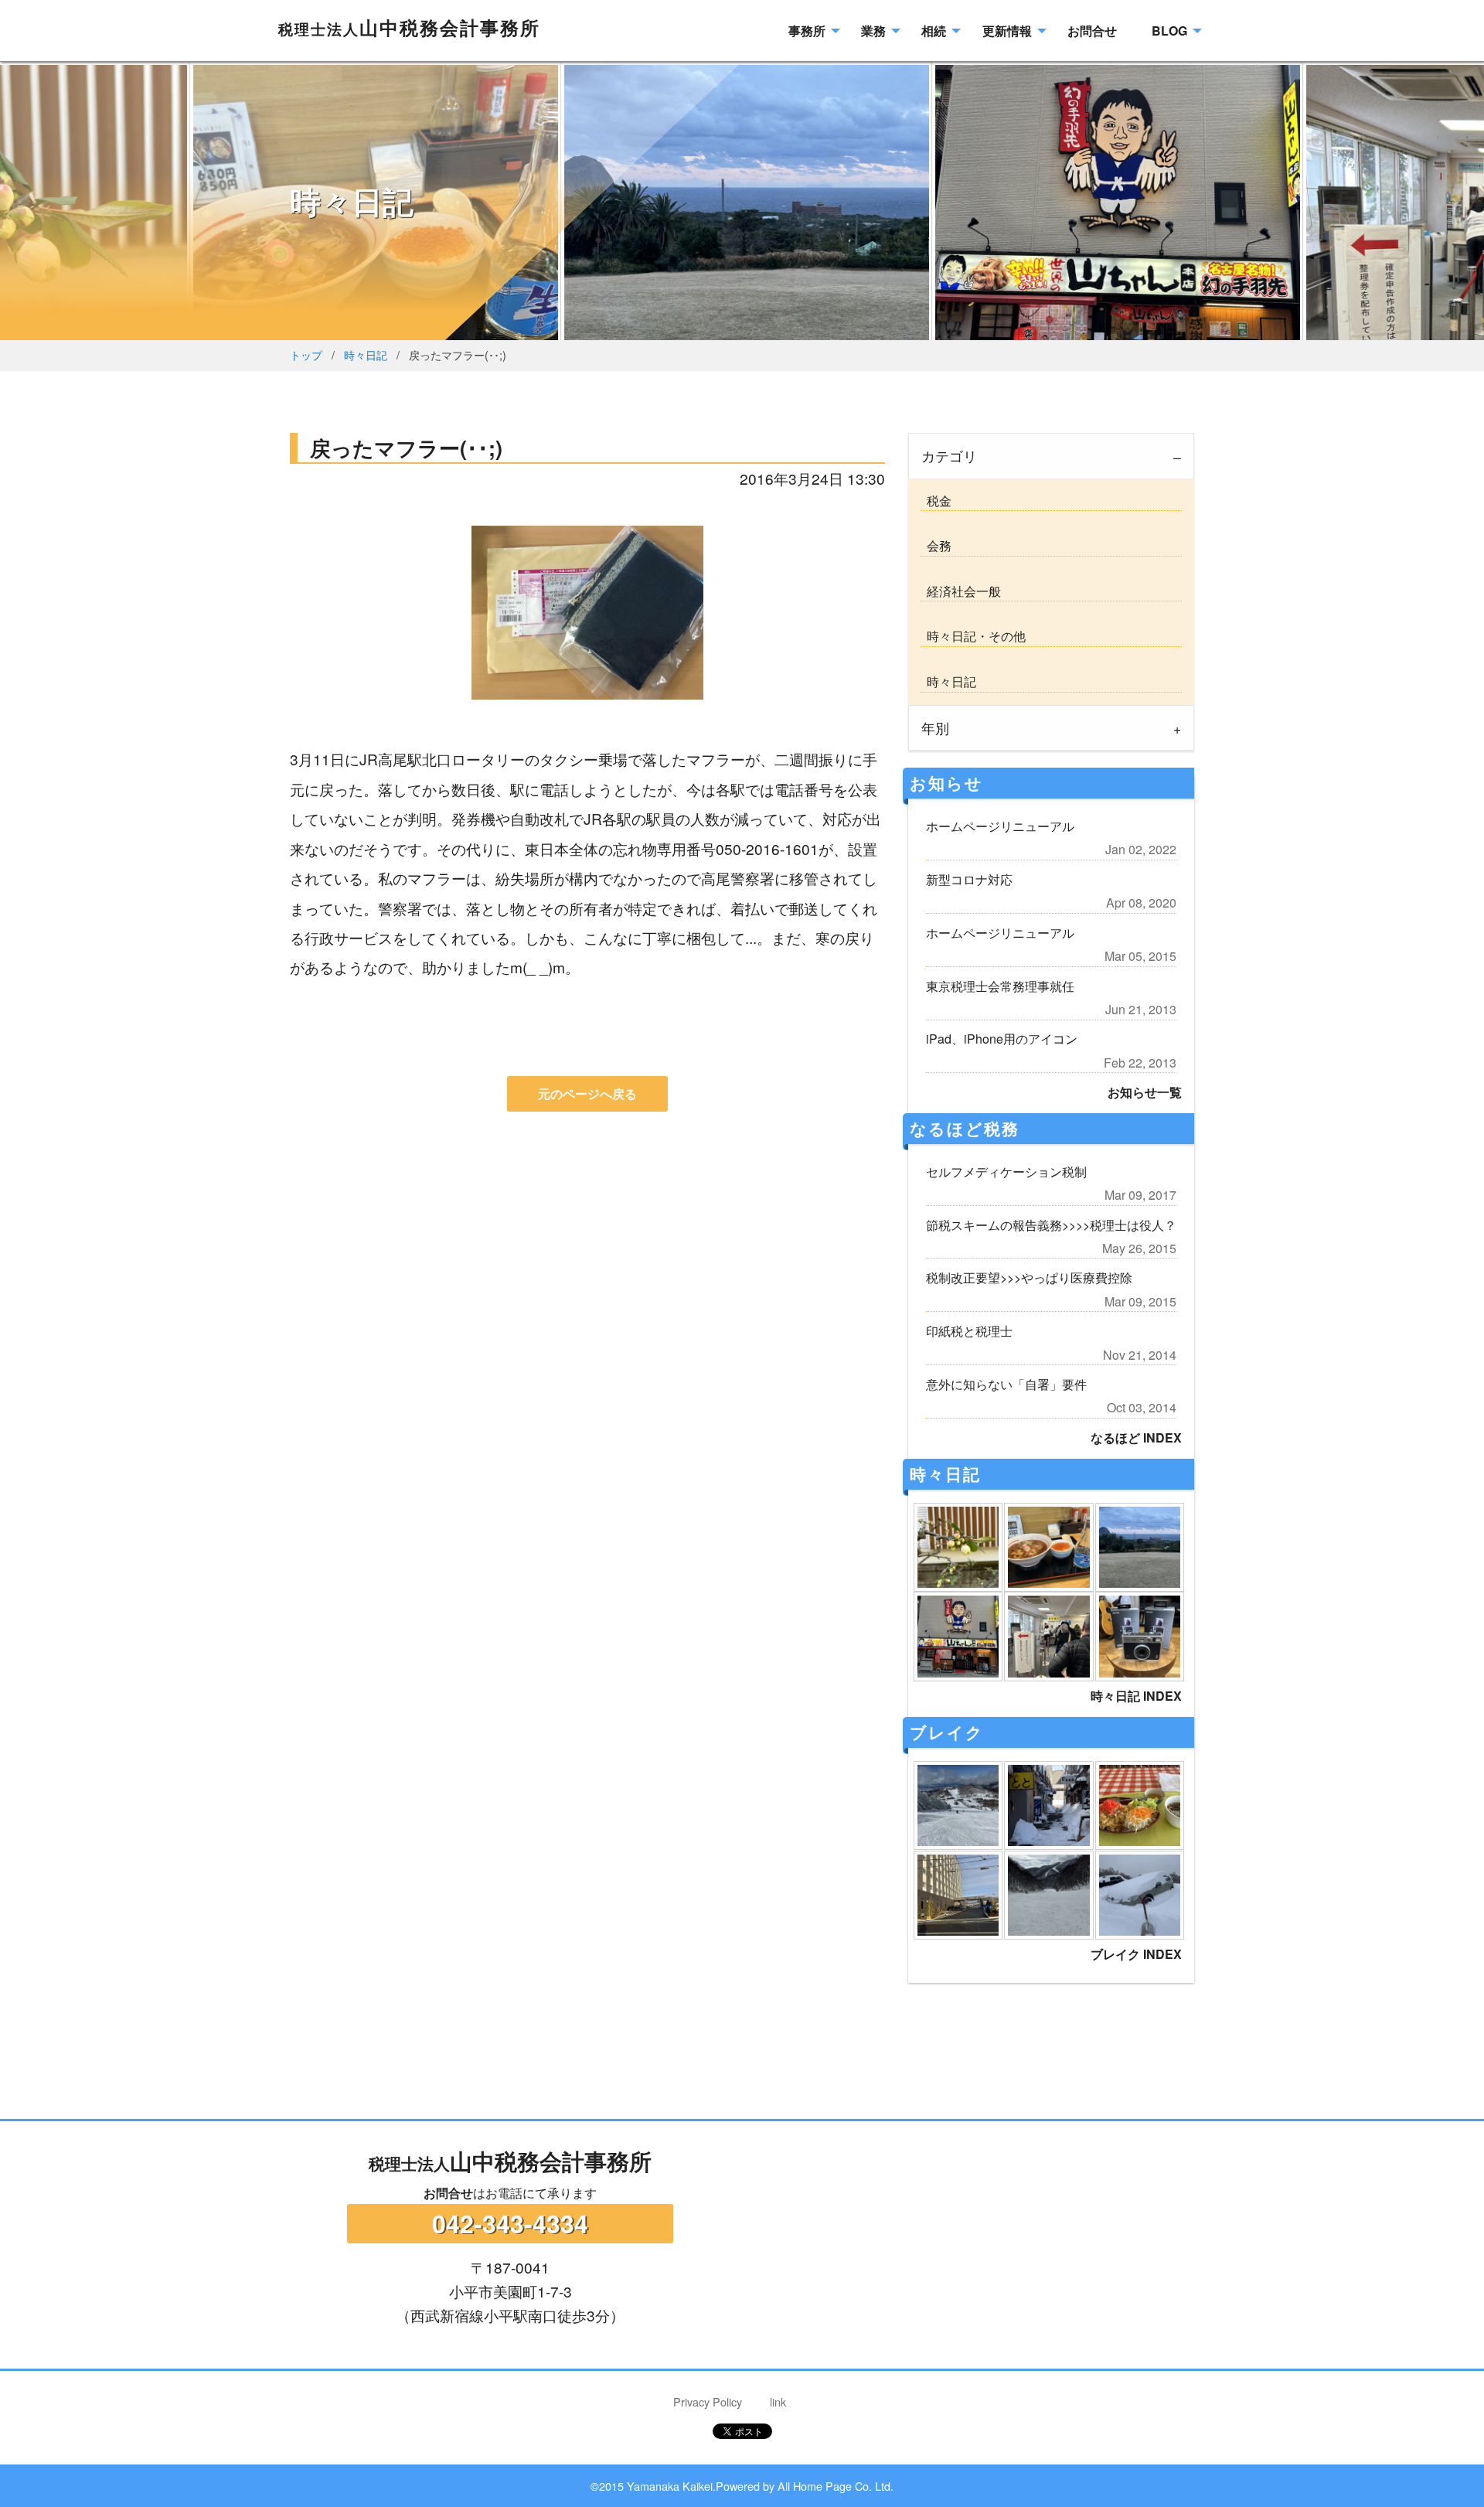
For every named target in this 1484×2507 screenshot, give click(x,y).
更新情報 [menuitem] (1007, 31)
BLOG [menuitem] (1169, 31)
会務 (936, 545)
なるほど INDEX (1136, 1437)
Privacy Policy (708, 2401)
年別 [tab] (935, 728)
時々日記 (366, 354)
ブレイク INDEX (1136, 1954)
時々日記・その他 (973, 636)
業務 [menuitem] (873, 31)
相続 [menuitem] (934, 31)
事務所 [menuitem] (807, 31)
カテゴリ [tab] (949, 456)
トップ (306, 354)
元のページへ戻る (587, 1093)
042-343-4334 (510, 2223)
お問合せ (448, 2193)
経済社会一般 (961, 591)
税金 (936, 501)
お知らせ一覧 (1145, 1092)
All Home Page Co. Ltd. (836, 2486)
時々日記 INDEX (1136, 1696)
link (778, 2401)
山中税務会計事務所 (409, 27)
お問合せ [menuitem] (1092, 31)
